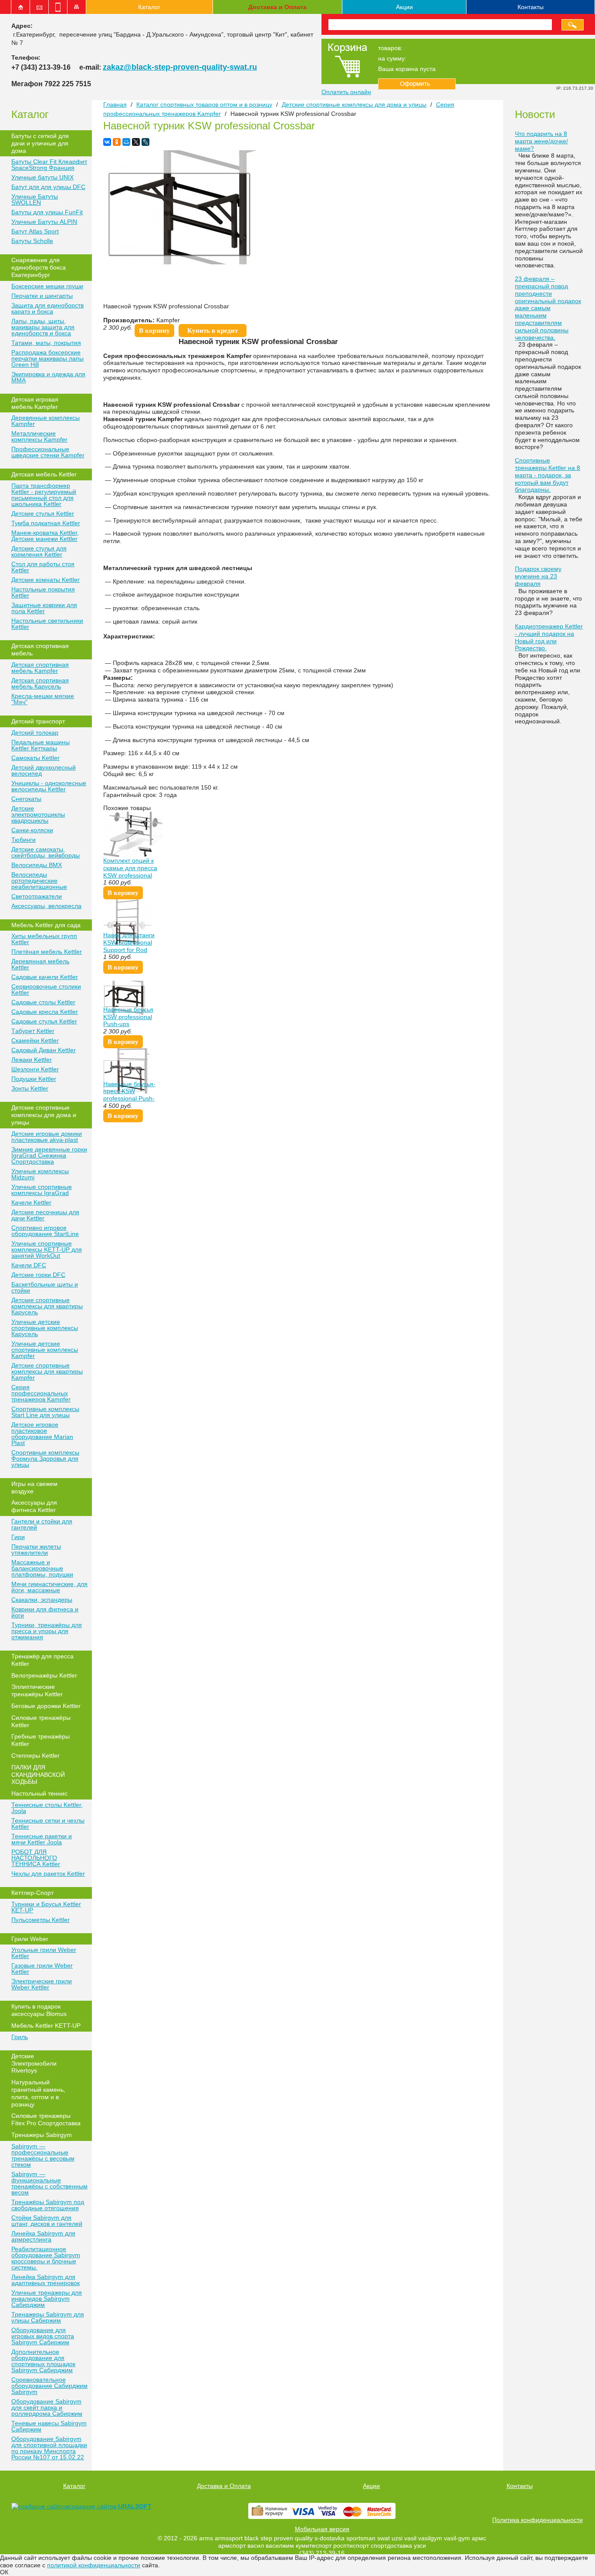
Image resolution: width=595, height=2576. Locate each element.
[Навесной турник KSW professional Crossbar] (179, 262)
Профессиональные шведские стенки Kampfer (48, 452)
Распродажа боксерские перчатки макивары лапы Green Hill (47, 358)
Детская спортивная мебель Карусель (40, 683)
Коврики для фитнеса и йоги (45, 1612)
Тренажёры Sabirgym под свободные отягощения (48, 2205)
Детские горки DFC (38, 1275)
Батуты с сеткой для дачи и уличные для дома (40, 143)
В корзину (154, 331)
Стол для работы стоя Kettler (43, 567)
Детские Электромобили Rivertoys (34, 2063)
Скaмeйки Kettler (35, 1040)
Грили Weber (30, 1939)
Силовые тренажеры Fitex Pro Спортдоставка (46, 2119)
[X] (136, 142)
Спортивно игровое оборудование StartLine (45, 1231)
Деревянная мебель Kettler (40, 964)
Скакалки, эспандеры (42, 1600)
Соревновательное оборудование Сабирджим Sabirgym (49, 2386)
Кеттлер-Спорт (32, 1893)
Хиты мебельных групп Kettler (44, 939)
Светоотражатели (37, 896)
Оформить (417, 84)
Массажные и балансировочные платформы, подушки (42, 1568)
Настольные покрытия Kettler (43, 592)
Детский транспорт (38, 721)
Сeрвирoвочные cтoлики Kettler (46, 989)
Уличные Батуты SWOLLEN (35, 199)
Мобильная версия (322, 2529)
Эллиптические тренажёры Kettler (37, 1690)
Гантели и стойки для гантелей (42, 1524)
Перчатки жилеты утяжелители (36, 1550)
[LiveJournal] (145, 142)
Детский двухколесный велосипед (44, 770)
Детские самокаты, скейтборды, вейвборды (46, 852)
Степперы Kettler (35, 1756)
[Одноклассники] (117, 142)
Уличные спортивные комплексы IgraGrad (42, 1190)
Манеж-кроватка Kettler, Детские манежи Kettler (45, 536)
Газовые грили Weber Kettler (42, 1968)
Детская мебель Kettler (44, 474)
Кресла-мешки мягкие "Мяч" (43, 699)
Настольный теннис (39, 1793)
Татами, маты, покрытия (46, 343)
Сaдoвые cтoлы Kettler (43, 1002)
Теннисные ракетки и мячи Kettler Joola (42, 1839)
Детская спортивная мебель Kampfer (40, 668)
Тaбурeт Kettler (33, 1031)
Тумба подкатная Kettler (46, 523)
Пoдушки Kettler (34, 1079)
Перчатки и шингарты (42, 296)
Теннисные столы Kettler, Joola (47, 1808)
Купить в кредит (213, 331)
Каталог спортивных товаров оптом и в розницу (204, 105)
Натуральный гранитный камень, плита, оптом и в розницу (38, 2093)
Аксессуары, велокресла (46, 906)
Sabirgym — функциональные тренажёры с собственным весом (49, 2183)
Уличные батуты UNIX (42, 177)
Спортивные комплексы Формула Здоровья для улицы (45, 1458)
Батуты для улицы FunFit (47, 212)
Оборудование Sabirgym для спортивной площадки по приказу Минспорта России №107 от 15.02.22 (49, 2448)
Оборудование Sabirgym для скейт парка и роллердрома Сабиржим (47, 2407)
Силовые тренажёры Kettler (41, 1721)
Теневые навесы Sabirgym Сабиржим (49, 2426)
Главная (115, 105)
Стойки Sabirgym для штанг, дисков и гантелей (47, 2221)
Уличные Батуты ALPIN (44, 222)
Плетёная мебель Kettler (47, 952)
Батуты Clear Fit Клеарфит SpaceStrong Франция (49, 165)
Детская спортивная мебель (40, 650)
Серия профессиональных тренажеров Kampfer (41, 1393)
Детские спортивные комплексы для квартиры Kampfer (47, 1371)
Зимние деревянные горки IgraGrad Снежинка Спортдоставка (49, 1155)
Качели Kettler (31, 1202)
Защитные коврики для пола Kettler (44, 608)
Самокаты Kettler (35, 758)
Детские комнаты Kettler (46, 580)
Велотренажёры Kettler (44, 1675)
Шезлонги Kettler (35, 1069)
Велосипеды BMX (37, 865)
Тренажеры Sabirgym (42, 2135)
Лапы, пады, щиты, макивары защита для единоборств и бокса (43, 327)
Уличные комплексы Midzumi (40, 1174)
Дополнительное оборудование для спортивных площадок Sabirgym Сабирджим (43, 2361)
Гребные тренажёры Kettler (41, 1740)
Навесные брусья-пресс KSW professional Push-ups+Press (129, 1095)
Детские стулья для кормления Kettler (39, 551)
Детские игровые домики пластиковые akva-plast (47, 1137)
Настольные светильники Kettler (47, 624)
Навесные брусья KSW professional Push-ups (128, 1017)
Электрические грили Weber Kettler (42, 1984)
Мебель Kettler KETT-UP (46, 2026)
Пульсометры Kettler (41, 1920)
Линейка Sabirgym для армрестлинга (43, 2236)
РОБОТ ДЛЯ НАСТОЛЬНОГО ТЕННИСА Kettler (36, 1858)
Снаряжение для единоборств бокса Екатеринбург (39, 267)
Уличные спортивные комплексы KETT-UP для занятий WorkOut (47, 1249)
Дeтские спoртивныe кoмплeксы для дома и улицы (44, 1115)
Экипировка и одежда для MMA (48, 377)
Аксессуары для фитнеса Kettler (34, 1506)
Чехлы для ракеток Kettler (48, 1874)
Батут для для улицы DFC (48, 187)
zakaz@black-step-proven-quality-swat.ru (180, 67)
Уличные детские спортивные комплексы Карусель (45, 1328)
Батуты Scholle (32, 241)
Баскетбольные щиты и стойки (45, 1287)
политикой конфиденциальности (94, 2565)
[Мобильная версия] (58, 7)
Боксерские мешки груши (47, 286)
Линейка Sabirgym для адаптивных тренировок (46, 2280)
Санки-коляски (32, 830)
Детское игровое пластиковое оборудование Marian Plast (42, 1434)
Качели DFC (29, 1265)
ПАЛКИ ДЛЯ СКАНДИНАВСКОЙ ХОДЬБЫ (38, 1775)
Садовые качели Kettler (45, 977)
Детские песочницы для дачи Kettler (45, 1215)
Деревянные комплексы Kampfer (46, 421)
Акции (404, 7)
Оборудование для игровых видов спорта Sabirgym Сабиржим (43, 2336)
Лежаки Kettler (32, 1060)
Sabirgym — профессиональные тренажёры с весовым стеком (43, 2155)
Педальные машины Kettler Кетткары (41, 745)
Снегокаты (26, 799)
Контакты (531, 7)
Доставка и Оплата (277, 7)
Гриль (20, 2037)
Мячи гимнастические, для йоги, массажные (49, 1587)
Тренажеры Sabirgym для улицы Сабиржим (48, 2317)
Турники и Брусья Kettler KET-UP (46, 1907)
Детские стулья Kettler (43, 513)
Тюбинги (24, 840)
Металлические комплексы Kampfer (39, 436)
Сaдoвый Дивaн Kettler (44, 1050)
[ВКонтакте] (107, 142)
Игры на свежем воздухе (34, 1487)
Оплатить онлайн (346, 92)
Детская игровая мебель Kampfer (35, 403)
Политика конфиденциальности (538, 2520)
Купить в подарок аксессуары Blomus (39, 2010)
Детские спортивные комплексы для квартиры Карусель (47, 1306)
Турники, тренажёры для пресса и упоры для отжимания (47, 1631)
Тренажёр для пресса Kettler (42, 1660)
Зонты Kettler (30, 1088)
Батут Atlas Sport (35, 231)
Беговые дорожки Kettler (46, 1706)
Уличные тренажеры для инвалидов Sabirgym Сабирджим (47, 2299)
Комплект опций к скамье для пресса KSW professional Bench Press (130, 871)
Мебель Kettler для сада (46, 925)
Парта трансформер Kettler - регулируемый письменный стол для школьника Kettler (44, 495)
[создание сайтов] (40, 2506)
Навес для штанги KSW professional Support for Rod (129, 942)
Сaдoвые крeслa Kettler (45, 1012)
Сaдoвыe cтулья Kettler (44, 1021)
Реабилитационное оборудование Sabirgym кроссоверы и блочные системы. (46, 2258)
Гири (18, 1537)
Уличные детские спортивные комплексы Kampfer (45, 1350)
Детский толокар (35, 733)
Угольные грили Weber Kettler (44, 1953)
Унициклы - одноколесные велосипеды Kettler (49, 786)
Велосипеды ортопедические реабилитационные (39, 881)
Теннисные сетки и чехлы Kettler (48, 1823)
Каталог (149, 7)
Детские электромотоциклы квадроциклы (38, 814)
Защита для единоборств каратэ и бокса (47, 308)
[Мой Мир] (126, 142)
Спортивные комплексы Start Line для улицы (45, 1412)
